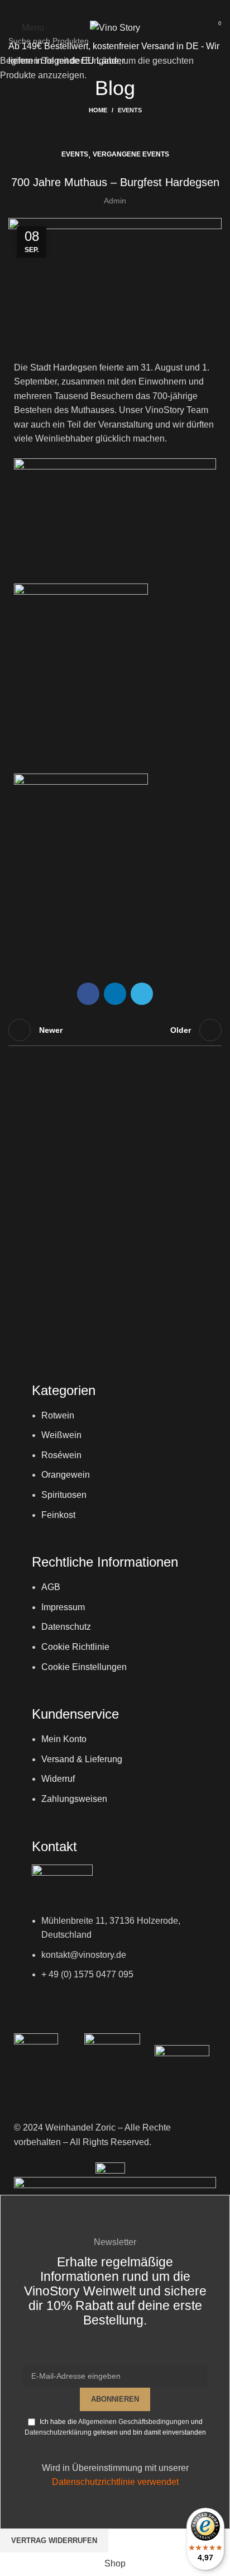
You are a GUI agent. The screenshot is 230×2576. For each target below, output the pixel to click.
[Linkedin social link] (130, 8)
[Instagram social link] (115, 8)
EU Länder (102, 61)
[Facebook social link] (100, 8)
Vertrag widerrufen (54, 2541)
